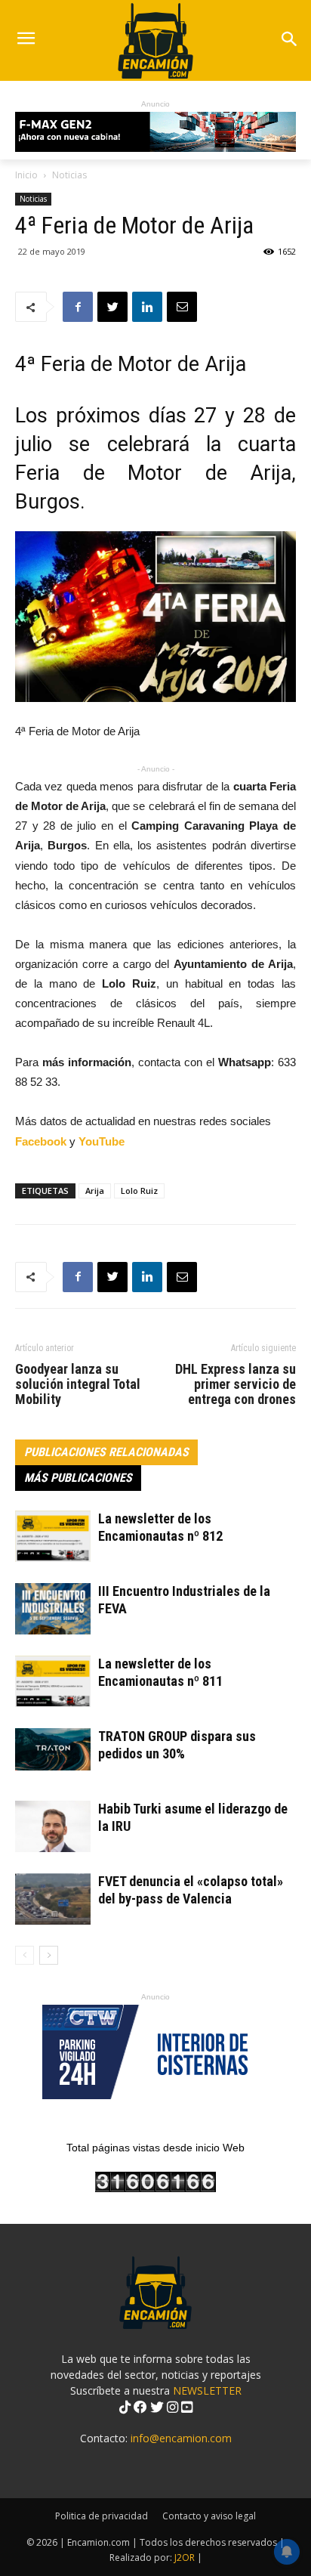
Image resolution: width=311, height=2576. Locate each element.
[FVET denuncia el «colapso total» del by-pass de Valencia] (53, 1899)
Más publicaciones (78, 1478)
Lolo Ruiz (139, 1191)
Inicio (26, 175)
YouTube (102, 1141)
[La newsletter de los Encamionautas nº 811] (53, 1682)
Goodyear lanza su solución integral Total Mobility (78, 1384)
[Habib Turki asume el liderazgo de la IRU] (53, 1827)
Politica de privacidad (102, 2516)
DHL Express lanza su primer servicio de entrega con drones (236, 1384)
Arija (95, 1191)
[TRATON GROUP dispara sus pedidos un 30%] (53, 1749)
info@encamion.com (181, 2438)
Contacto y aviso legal (209, 2516)
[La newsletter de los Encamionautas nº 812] (53, 1537)
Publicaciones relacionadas (106, 1452)
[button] (289, 40)
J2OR (185, 2557)
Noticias (69, 175)
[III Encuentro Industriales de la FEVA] (53, 1609)
